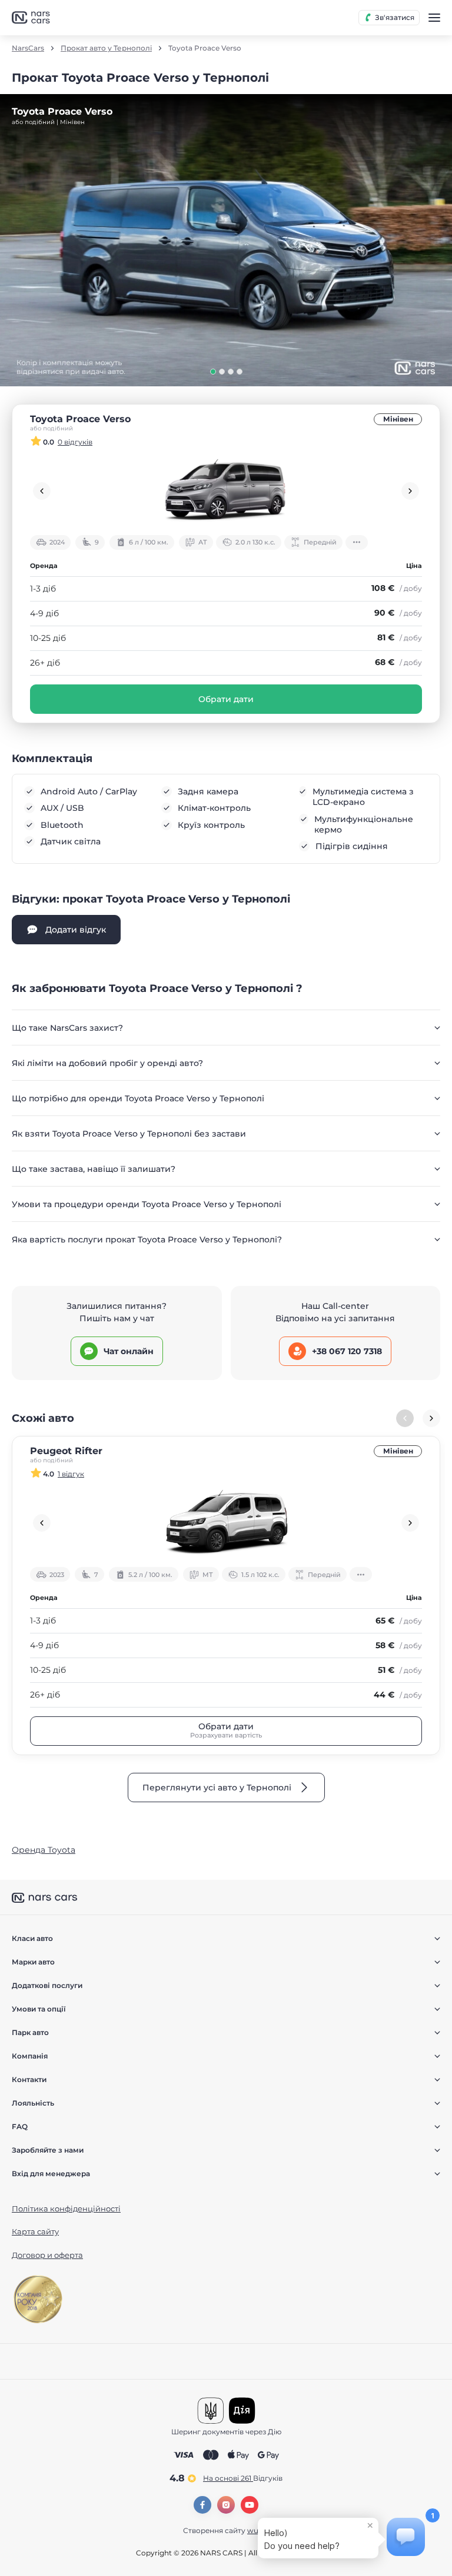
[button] (213, 372)
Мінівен (398, 419)
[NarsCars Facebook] (202, 2505)
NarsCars (28, 48)
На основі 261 (243, 2478)
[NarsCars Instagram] (226, 2505)
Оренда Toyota (44, 1850)
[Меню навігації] (434, 18)
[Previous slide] (42, 491)
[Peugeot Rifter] (226, 1523)
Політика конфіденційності (66, 2209)
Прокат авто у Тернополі (106, 48)
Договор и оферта (47, 2255)
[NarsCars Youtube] (250, 2505)
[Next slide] (410, 491)
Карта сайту (35, 2231)
